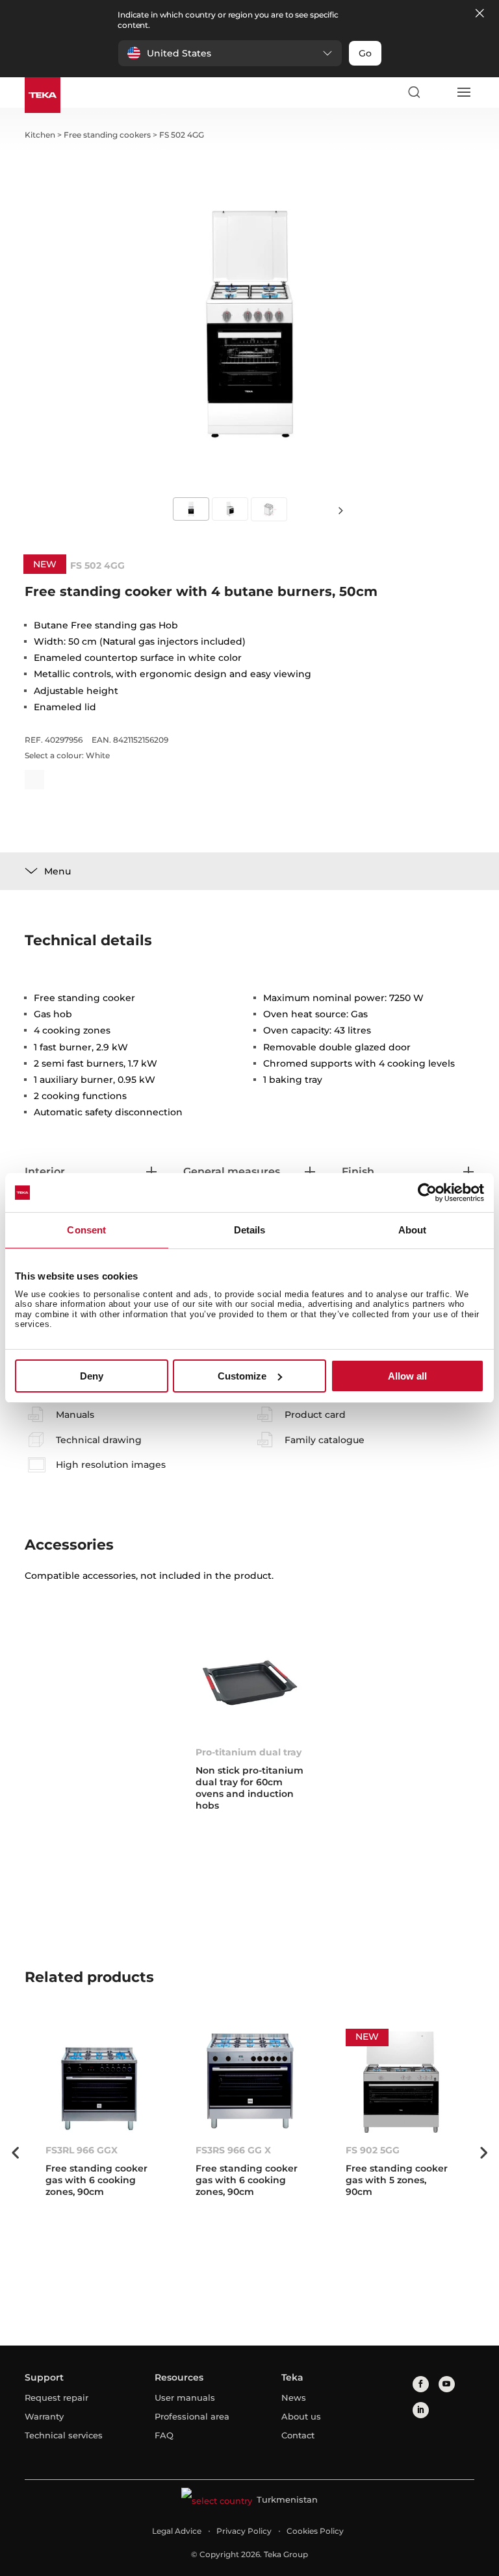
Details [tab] (250, 1230)
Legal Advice (177, 2531)
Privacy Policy (244, 2531)
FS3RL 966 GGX (82, 2150)
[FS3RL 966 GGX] (100, 2081)
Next (340, 510)
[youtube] (447, 2384)
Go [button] (365, 53)
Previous (15, 2153)
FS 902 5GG (373, 2150)
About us (301, 2416)
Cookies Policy (315, 2531)
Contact (298, 2435)
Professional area (192, 2416)
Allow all (407, 1376)
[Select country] (439, 92)
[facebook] (421, 2384)
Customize (242, 1376)
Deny (92, 1376)
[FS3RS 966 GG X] (250, 2081)
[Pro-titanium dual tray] (250, 1683)
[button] (230, 53)
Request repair (57, 2397)
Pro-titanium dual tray (249, 1752)
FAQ (164, 2435)
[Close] (480, 14)
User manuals (185, 2397)
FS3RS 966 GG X (233, 2150)
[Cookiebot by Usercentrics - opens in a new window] (427, 1193)
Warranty (44, 2416)
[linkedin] (421, 2410)
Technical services (64, 2435)
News (294, 2397)
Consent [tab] (86, 1230)
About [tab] (413, 1230)
